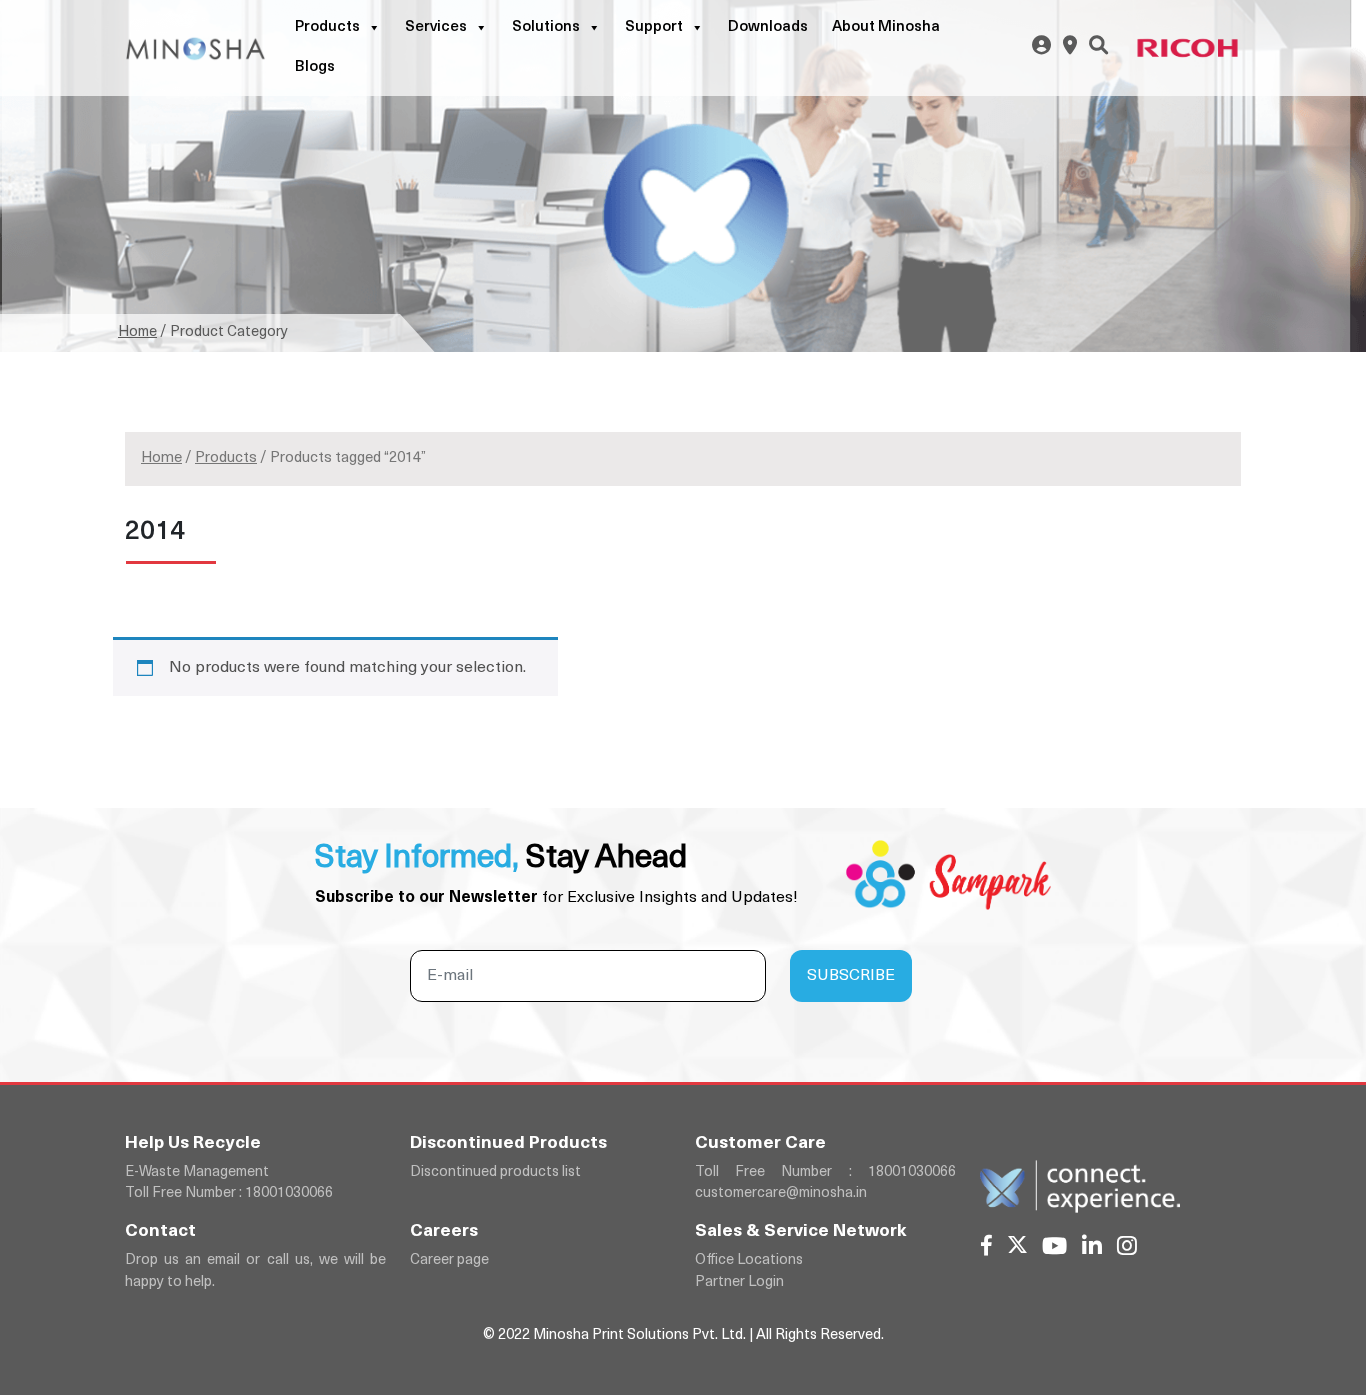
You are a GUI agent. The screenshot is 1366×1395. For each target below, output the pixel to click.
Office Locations (749, 1260)
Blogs (315, 67)
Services (436, 27)
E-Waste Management (197, 1172)
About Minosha (886, 27)
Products (327, 27)
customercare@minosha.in (781, 1193)
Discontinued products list (495, 1172)
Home (137, 332)
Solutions (546, 27)
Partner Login (739, 1282)
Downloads (768, 27)
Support (654, 27)
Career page (449, 1260)
